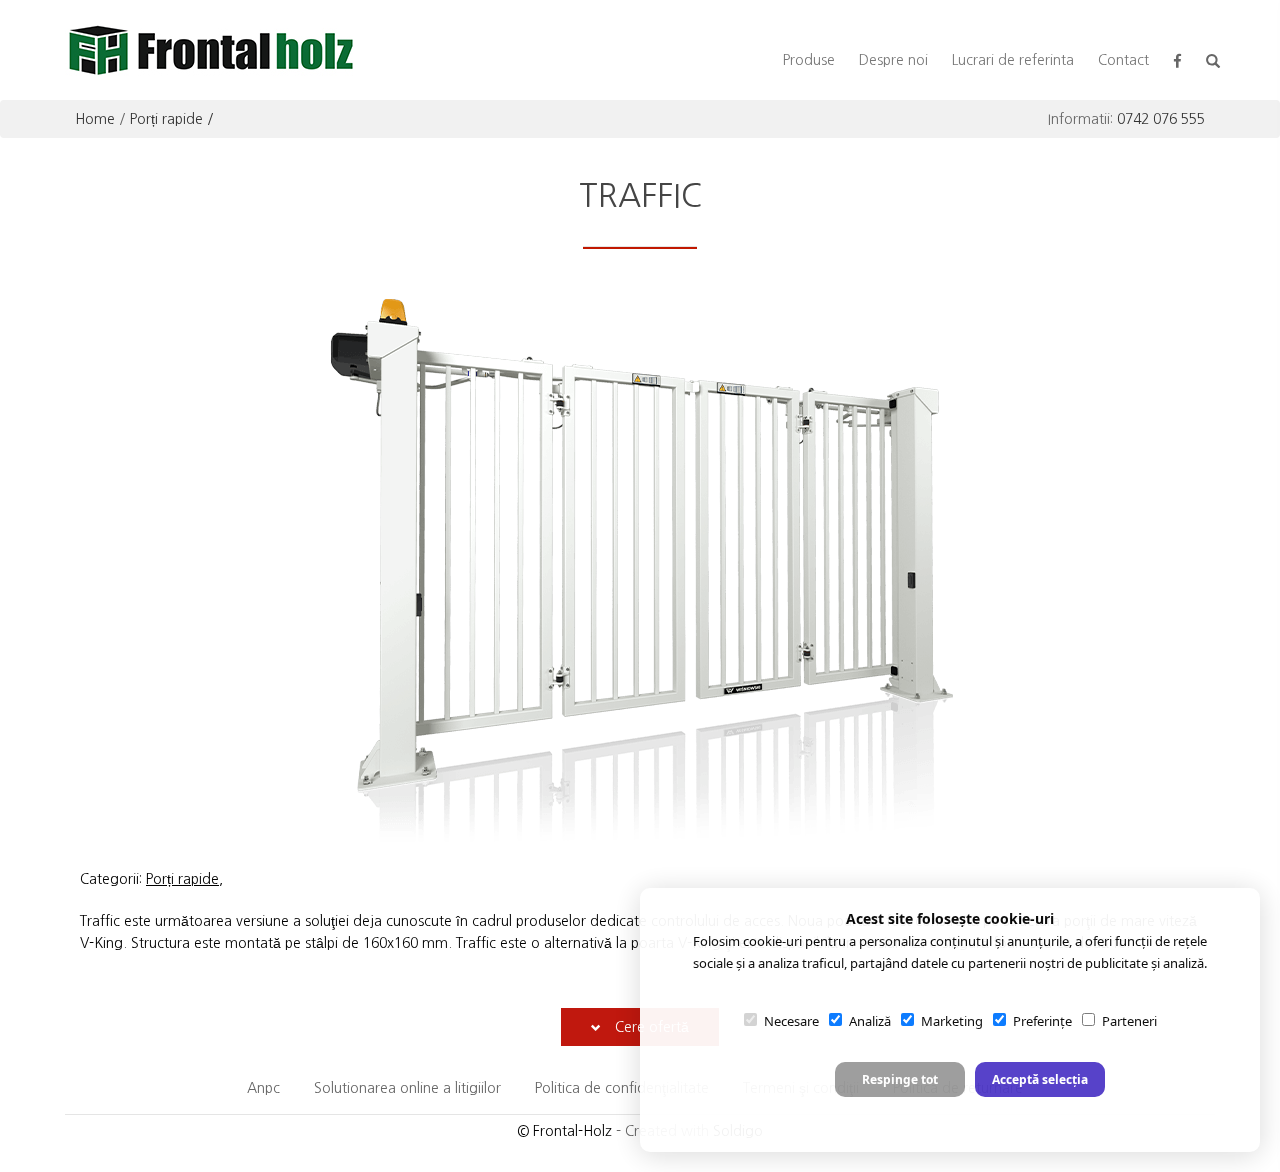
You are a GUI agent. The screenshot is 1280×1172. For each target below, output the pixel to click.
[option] (645, 568)
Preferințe (1042, 1021)
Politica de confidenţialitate (622, 1088)
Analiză (870, 1021)
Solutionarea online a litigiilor (407, 1088)
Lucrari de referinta (1013, 60)
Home (95, 119)
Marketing (952, 1021)
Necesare (791, 1021)
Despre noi (893, 60)
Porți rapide (182, 879)
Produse (809, 60)
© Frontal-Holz (564, 1131)
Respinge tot (900, 1079)
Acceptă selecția (1040, 1079)
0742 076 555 (1161, 119)
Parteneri (1129, 1021)
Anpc (263, 1088)
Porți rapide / (172, 119)
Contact (1123, 60)
